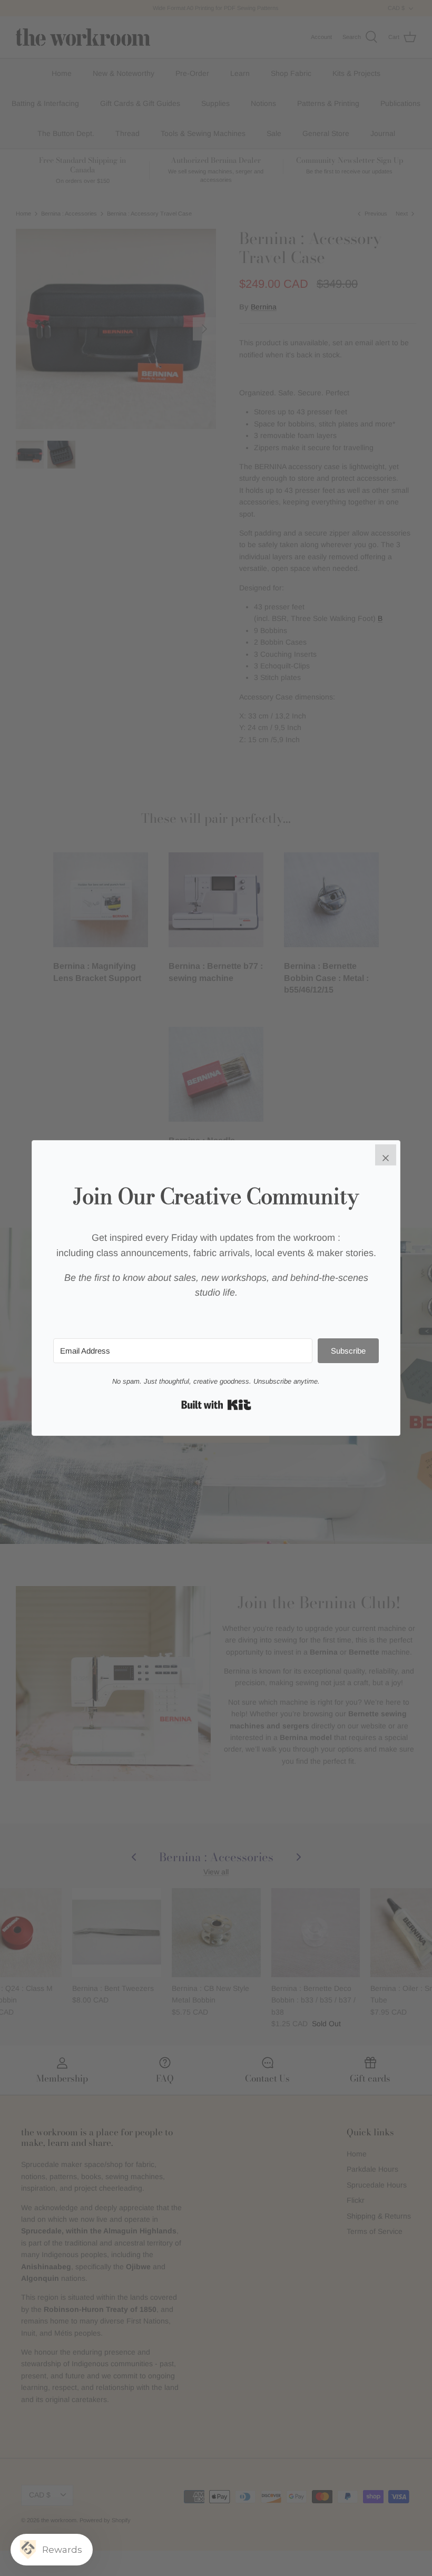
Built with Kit (216, 1405)
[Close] (386, 1155)
